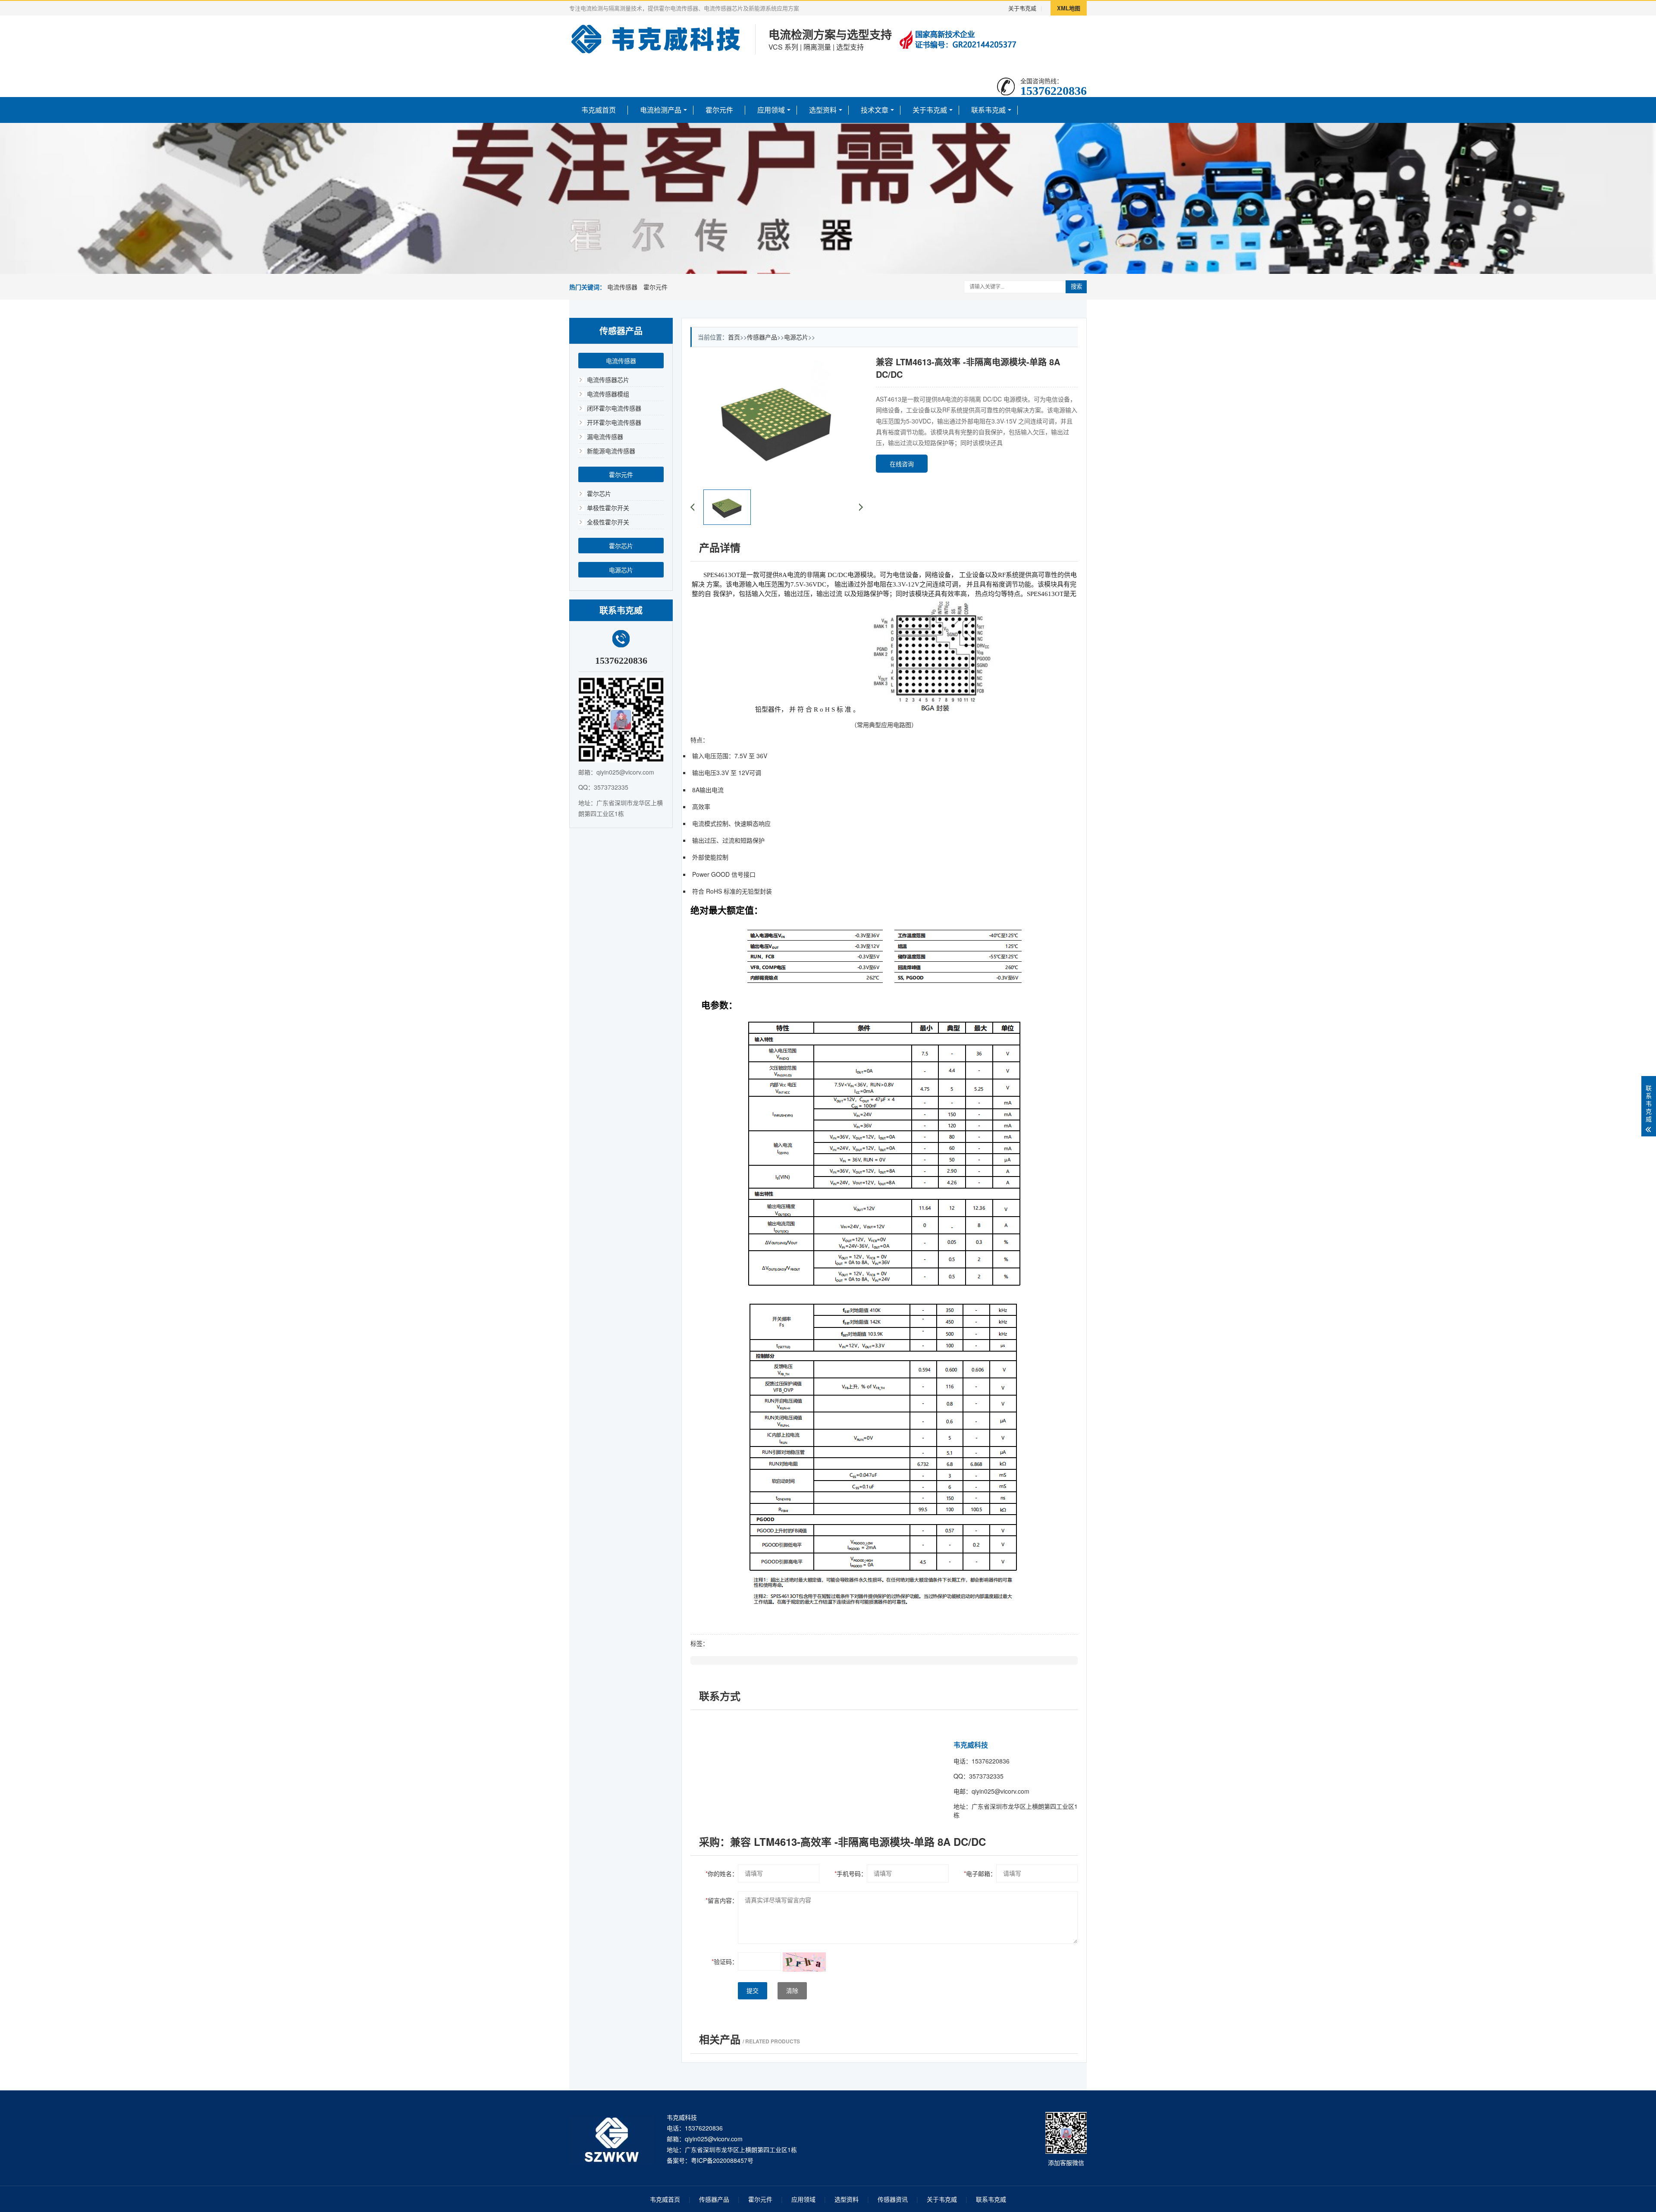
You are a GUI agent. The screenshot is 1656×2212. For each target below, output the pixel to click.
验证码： (725, 1961)
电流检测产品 (661, 110)
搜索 (1076, 287)
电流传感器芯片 (608, 380)
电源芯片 (621, 570)
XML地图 (1069, 8)
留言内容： (722, 1900)
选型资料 (823, 110)
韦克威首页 (599, 110)
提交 (753, 1991)
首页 (734, 337)
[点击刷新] (804, 1962)
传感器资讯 (893, 2199)
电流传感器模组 (608, 394)
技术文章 (875, 110)
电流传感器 (622, 287)
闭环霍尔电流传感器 (614, 408)
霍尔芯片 (599, 493)
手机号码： (851, 1873)
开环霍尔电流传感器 (614, 422)
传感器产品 (762, 337)
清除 (792, 1991)
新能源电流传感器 (611, 451)
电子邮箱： (980, 1873)
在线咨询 (902, 464)
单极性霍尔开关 (608, 508)
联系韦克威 (988, 110)
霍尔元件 (719, 110)
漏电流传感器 (605, 436)
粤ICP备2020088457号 (722, 2160)
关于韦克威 (1022, 8)
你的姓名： (722, 1873)
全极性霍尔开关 (608, 522)
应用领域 (771, 110)
